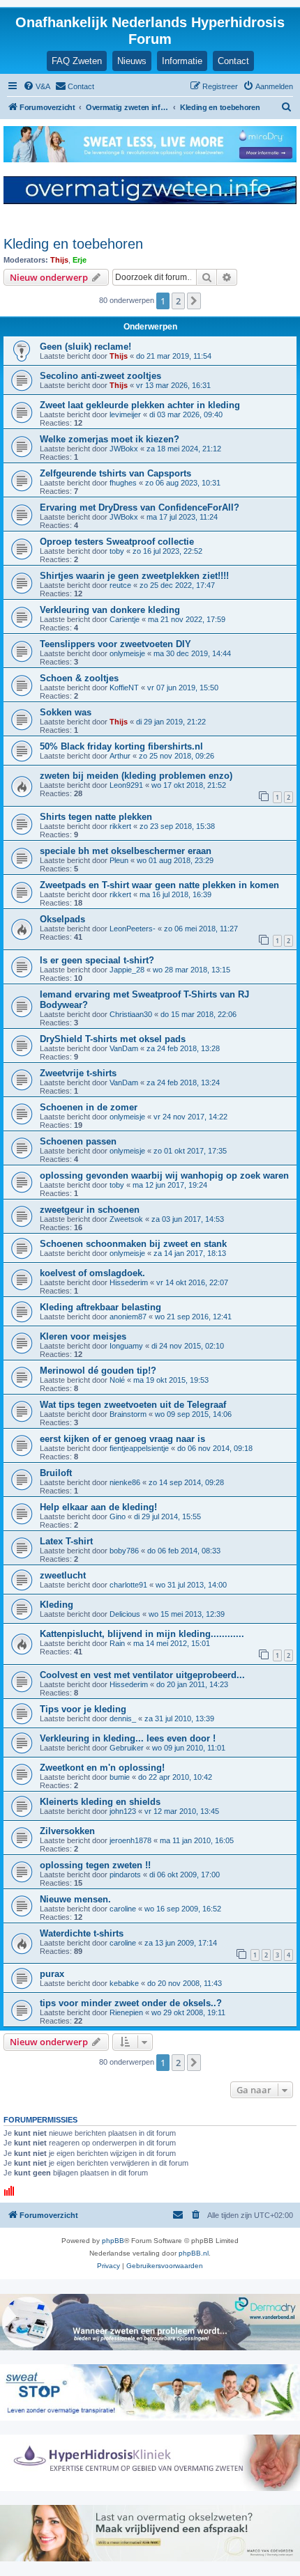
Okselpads (62, 919)
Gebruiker (127, 1748)
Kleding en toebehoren (73, 244)
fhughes (123, 483)
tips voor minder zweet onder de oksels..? (131, 2003)
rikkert (120, 826)
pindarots (125, 1875)
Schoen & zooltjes (79, 678)
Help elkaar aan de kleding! (98, 1507)
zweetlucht (63, 1575)
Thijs (59, 260)
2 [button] (178, 301)
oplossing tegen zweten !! (95, 1865)
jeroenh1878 (130, 1840)
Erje (80, 260)
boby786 (124, 1551)
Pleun (119, 860)
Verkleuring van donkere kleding (110, 610)
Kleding (57, 1605)
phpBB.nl (194, 2253)
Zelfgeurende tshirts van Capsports (115, 473)
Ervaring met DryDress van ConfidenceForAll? (140, 507)
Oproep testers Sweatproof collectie (117, 542)
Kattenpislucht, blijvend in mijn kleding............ (142, 1634)
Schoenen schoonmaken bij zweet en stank (133, 1244)
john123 (123, 1811)
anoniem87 (128, 1317)
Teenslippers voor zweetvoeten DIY (115, 644)
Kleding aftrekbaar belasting (100, 1307)
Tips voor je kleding (83, 1709)
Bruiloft (56, 1473)
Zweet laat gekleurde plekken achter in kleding (140, 405)
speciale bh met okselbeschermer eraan (126, 851)
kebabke (124, 1983)
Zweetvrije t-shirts (78, 1073)
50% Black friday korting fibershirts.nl (121, 746)
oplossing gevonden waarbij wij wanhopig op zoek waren (164, 1176)
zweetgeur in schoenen (90, 1210)
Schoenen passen (78, 1141)
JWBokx (124, 449)
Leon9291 (126, 785)
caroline (123, 1909)
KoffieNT (124, 688)
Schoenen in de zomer (89, 1107)
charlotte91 (128, 1585)
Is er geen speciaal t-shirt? (97, 960)
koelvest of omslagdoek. (92, 1273)
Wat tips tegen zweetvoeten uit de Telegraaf (133, 1405)
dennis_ (123, 1718)
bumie (120, 1777)
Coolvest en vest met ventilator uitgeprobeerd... (142, 1675)
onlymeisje (127, 653)
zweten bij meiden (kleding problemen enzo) (136, 776)
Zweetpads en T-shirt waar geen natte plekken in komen (159, 885)
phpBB (113, 2241)
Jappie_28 (127, 970)
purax (52, 1974)
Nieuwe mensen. (75, 1899)
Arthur (120, 756)
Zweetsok (126, 1219)
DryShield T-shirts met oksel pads (113, 1039)
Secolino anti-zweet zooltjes (100, 376)
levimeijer (125, 414)
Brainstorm (128, 1414)
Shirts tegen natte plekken (96, 817)
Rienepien (126, 2012)
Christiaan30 (131, 1014)
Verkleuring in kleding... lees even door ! (128, 1738)
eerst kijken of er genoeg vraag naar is (122, 1439)
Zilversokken (67, 1831)
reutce (120, 585)
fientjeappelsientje (139, 1448)
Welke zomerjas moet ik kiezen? (110, 439)
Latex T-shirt (66, 1541)
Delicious (125, 1614)
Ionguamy (126, 1346)
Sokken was (66, 712)
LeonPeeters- (133, 929)
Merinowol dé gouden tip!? (98, 1371)
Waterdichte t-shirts (82, 1933)
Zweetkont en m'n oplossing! (102, 1768)
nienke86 (125, 1482)
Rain (117, 1643)
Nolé (117, 1380)
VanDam (124, 1048)
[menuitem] (37, 86)
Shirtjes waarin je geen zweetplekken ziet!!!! (134, 576)
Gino (118, 1516)
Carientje (125, 619)
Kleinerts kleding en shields (100, 1802)
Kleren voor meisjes (83, 1336)
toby (117, 551)
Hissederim (129, 1282)
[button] (194, 301)
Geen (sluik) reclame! (85, 347)
